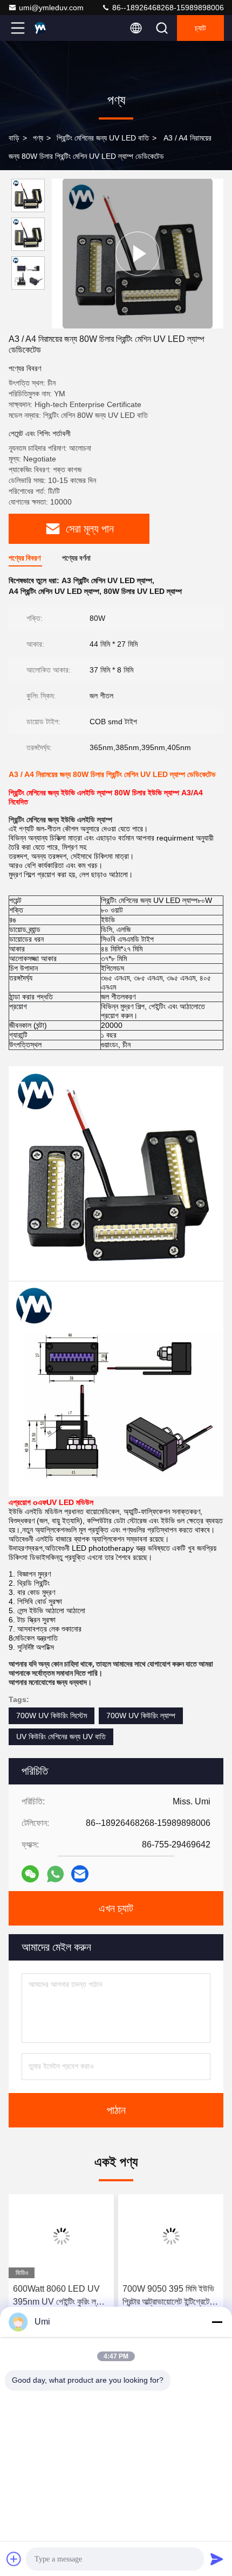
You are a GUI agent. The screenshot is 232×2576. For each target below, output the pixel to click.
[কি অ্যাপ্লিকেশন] (55, 1874)
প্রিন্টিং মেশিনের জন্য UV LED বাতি (103, 138)
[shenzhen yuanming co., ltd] (53, 28)
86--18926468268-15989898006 (167, 8)
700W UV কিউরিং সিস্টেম (52, 1716)
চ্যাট (200, 28)
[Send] (217, 2559)
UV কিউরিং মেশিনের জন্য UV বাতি (61, 1737)
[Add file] (14, 2559)
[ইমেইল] (80, 1874)
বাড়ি (14, 138)
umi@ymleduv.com (51, 8)
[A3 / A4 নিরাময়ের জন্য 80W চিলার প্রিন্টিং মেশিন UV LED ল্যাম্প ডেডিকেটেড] (138, 253)
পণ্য (38, 138)
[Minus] (217, 2322)
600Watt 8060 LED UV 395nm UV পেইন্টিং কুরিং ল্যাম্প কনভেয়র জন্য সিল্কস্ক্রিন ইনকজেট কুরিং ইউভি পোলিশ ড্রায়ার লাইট (61, 2296)
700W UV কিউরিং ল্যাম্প (141, 1716)
